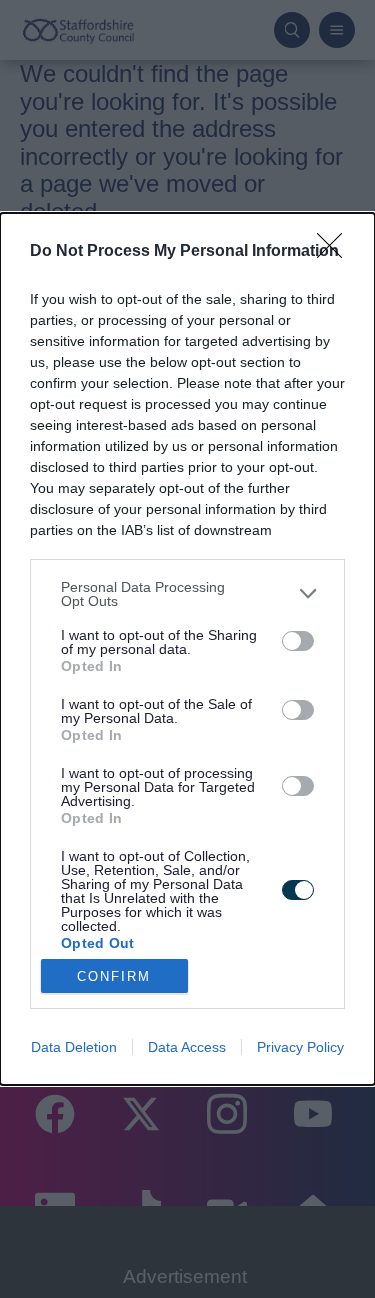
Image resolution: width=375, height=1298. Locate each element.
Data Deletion (74, 1047)
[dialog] (187, 649)
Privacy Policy (300, 1047)
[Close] (336, 252)
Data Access (187, 1047)
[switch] (298, 641)
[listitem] (187, 594)
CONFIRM (114, 976)
